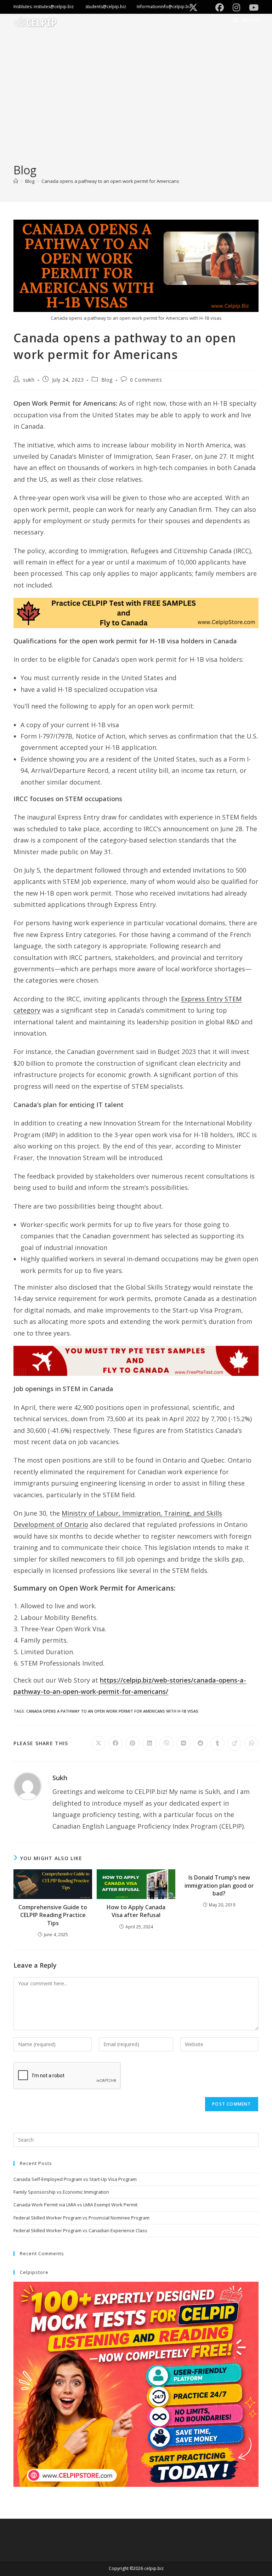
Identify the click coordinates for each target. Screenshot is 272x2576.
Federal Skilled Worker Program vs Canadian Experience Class (80, 2230)
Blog (107, 380)
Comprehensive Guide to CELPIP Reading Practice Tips (53, 1915)
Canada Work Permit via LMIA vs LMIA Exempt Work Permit (75, 2205)
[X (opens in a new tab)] (195, 7)
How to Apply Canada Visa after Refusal (136, 1911)
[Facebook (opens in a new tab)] (221, 7)
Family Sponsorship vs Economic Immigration (61, 2192)
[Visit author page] (28, 1785)
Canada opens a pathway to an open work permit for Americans (110, 181)
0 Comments (146, 380)
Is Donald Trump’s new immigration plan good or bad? (219, 1885)
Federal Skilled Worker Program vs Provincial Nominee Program (81, 2218)
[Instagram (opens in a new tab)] (238, 7)
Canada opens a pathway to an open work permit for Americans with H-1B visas (112, 1711)
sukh (29, 380)
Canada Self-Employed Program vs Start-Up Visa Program (75, 2179)
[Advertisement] (136, 109)
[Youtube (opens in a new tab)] (252, 7)
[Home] (16, 181)
